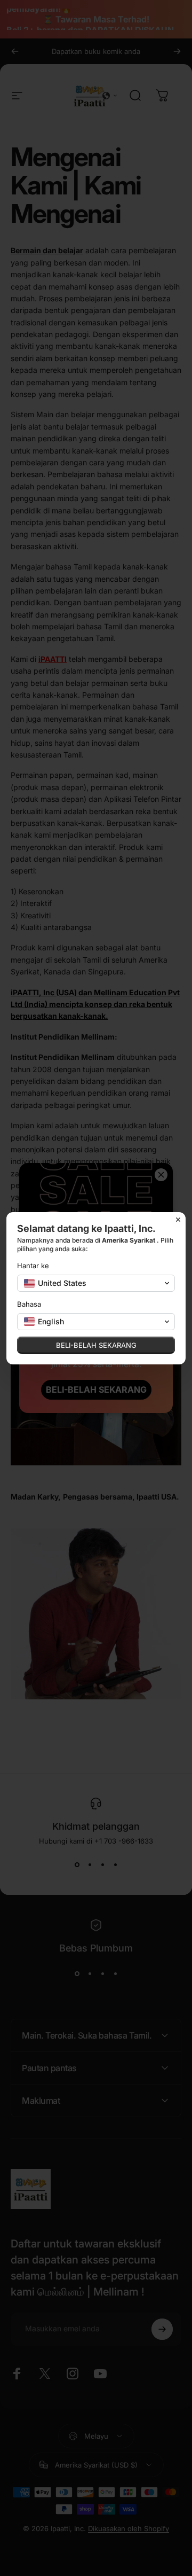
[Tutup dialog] (178, 1220)
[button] (96, 1283)
